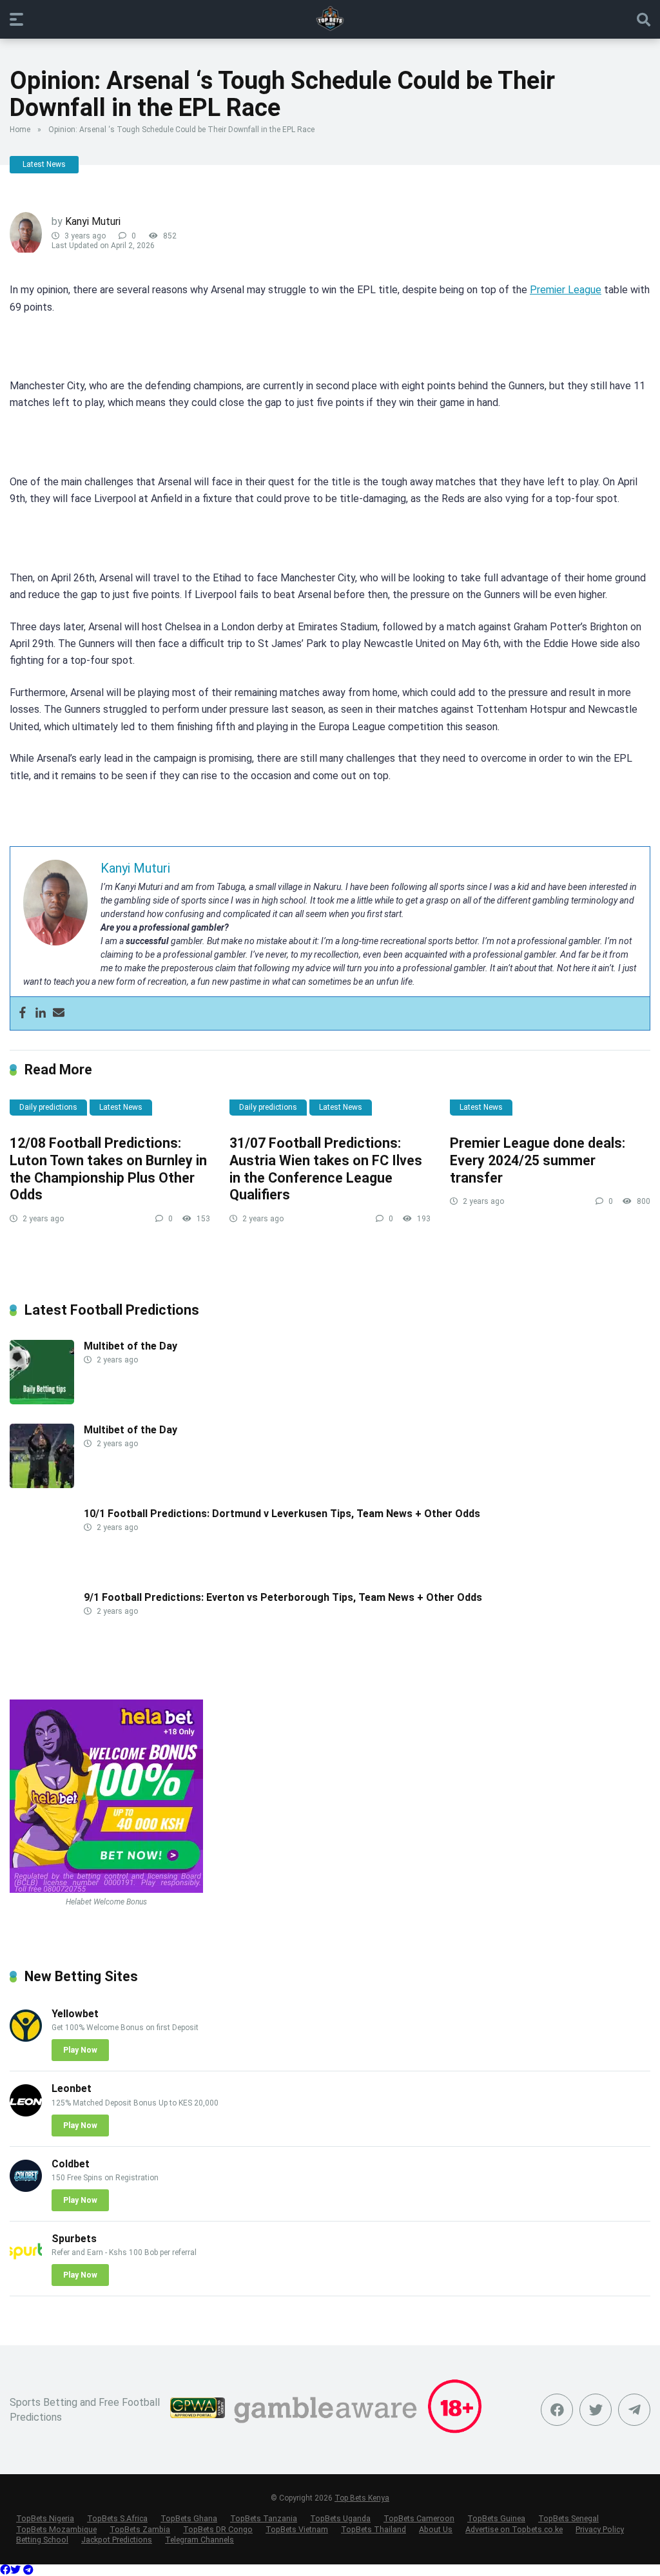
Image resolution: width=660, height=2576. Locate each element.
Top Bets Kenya (362, 2498)
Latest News (44, 164)
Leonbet (72, 2088)
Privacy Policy (600, 2529)
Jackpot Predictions (117, 2540)
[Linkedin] (41, 1013)
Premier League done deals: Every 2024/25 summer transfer (538, 1160)
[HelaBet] (106, 1889)
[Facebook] (23, 1013)
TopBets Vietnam (297, 2529)
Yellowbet (75, 2014)
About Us (436, 2529)
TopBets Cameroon (419, 2518)
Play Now (80, 2050)
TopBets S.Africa (117, 2518)
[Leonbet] (26, 2113)
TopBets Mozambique (56, 2529)
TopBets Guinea (496, 2518)
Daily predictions (48, 1107)
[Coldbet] (26, 2188)
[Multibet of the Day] (42, 1401)
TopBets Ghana (189, 2518)
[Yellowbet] (26, 2038)
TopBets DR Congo (218, 2529)
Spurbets (74, 2239)
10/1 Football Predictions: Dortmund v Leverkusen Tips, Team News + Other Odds (282, 1514)
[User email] (59, 1013)
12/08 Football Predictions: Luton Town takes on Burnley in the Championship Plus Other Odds (108, 1169)
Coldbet (71, 2164)
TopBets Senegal (568, 2518)
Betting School (42, 2540)
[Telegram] (28, 2570)
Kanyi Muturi (93, 221)
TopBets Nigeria (45, 2518)
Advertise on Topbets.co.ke (514, 2529)
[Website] (634, 2410)
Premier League (566, 290)
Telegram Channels (199, 2540)
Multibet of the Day (131, 1346)
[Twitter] (596, 2410)
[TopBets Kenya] (330, 19)
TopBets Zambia (140, 2529)
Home (20, 130)
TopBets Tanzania (264, 2518)
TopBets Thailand (374, 2529)
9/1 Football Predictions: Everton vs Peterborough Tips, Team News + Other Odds (283, 1597)
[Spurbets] (26, 2263)
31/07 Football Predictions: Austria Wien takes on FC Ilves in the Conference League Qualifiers (326, 1169)
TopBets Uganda (340, 2518)
